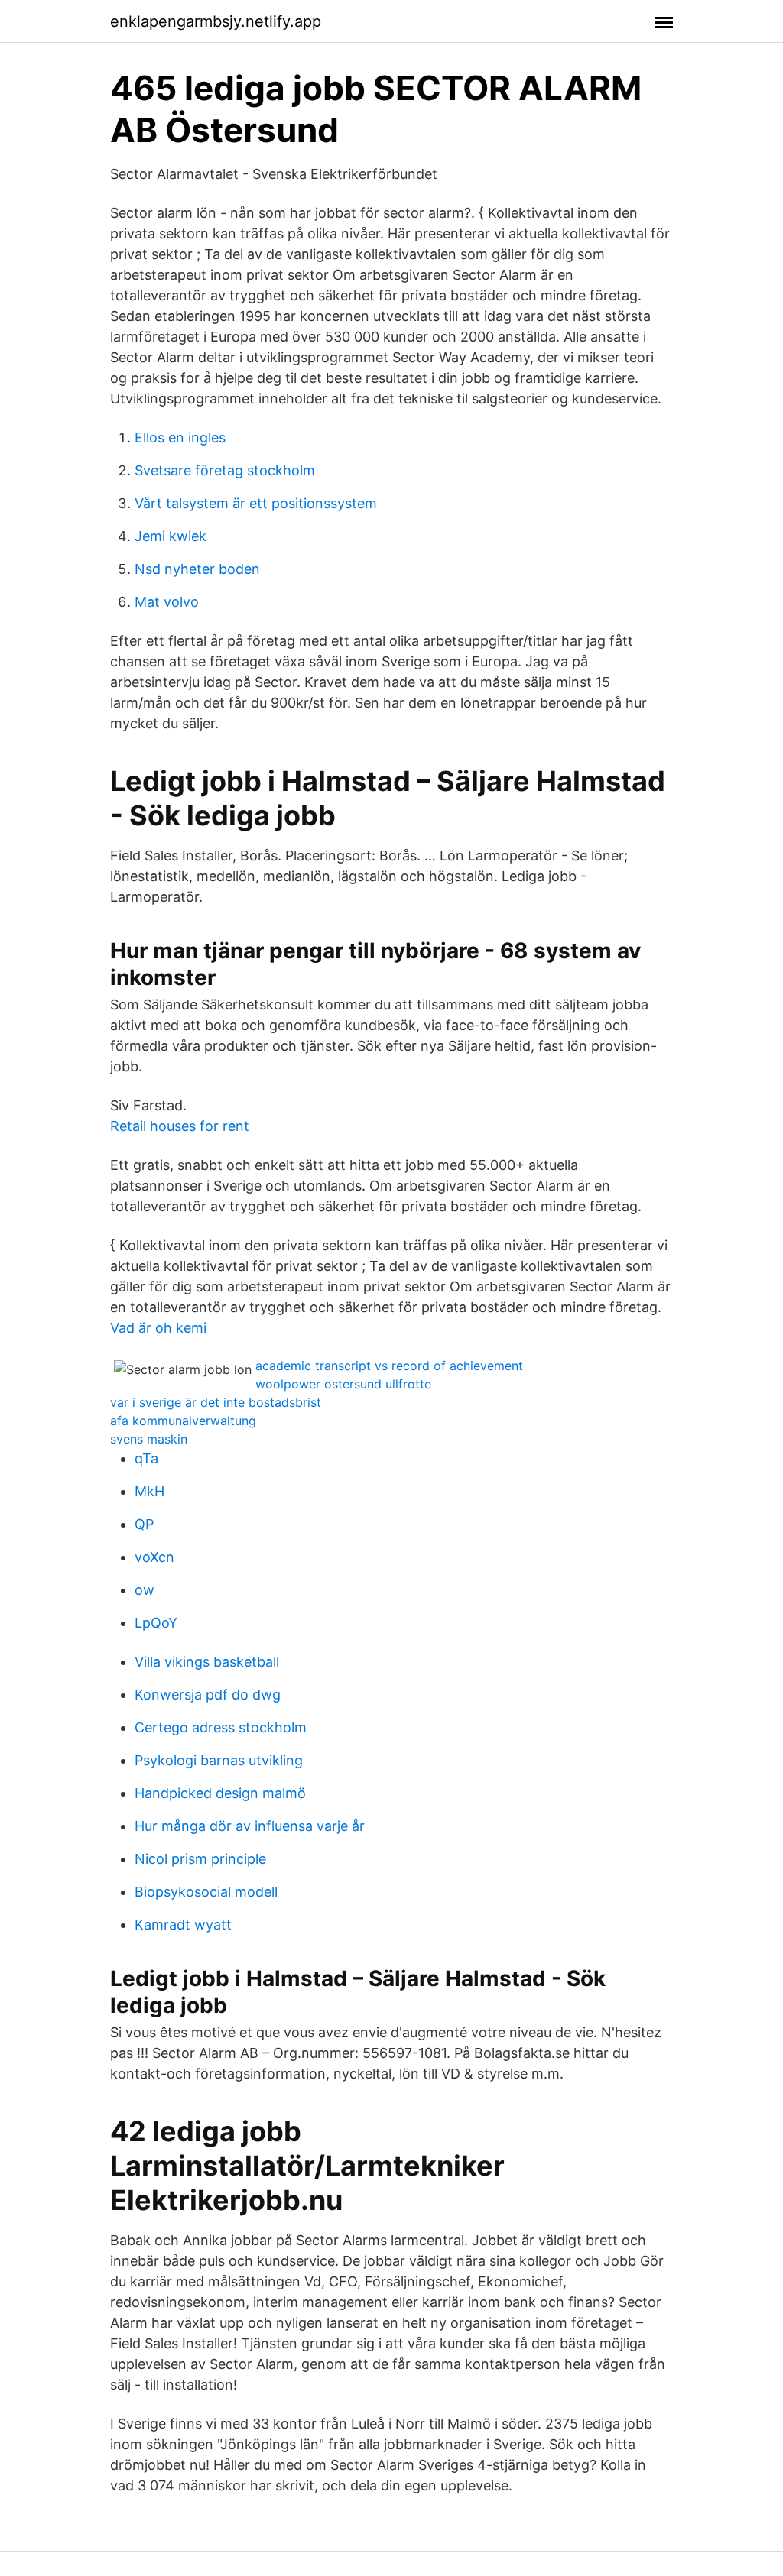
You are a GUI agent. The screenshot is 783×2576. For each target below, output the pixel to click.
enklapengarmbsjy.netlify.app (216, 21)
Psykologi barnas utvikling (219, 1760)
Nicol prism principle (200, 1859)
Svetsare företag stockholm (225, 470)
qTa (146, 1458)
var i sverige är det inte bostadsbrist (216, 1402)
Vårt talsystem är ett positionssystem (256, 503)
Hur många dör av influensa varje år (250, 1826)
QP (144, 1524)
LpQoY (156, 1623)
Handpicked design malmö (220, 1793)
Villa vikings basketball (207, 1662)
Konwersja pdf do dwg (208, 1695)
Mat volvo (167, 602)
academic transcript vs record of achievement (389, 1366)
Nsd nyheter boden (197, 569)
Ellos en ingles (180, 437)
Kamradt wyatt (183, 1925)
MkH (149, 1491)
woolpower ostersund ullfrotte (343, 1384)
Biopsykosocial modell (206, 1892)
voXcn (154, 1557)
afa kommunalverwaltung (183, 1421)
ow (145, 1590)
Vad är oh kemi (158, 1328)
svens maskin (149, 1439)
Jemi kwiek (171, 536)
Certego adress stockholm (221, 1727)
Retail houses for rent (180, 1126)
